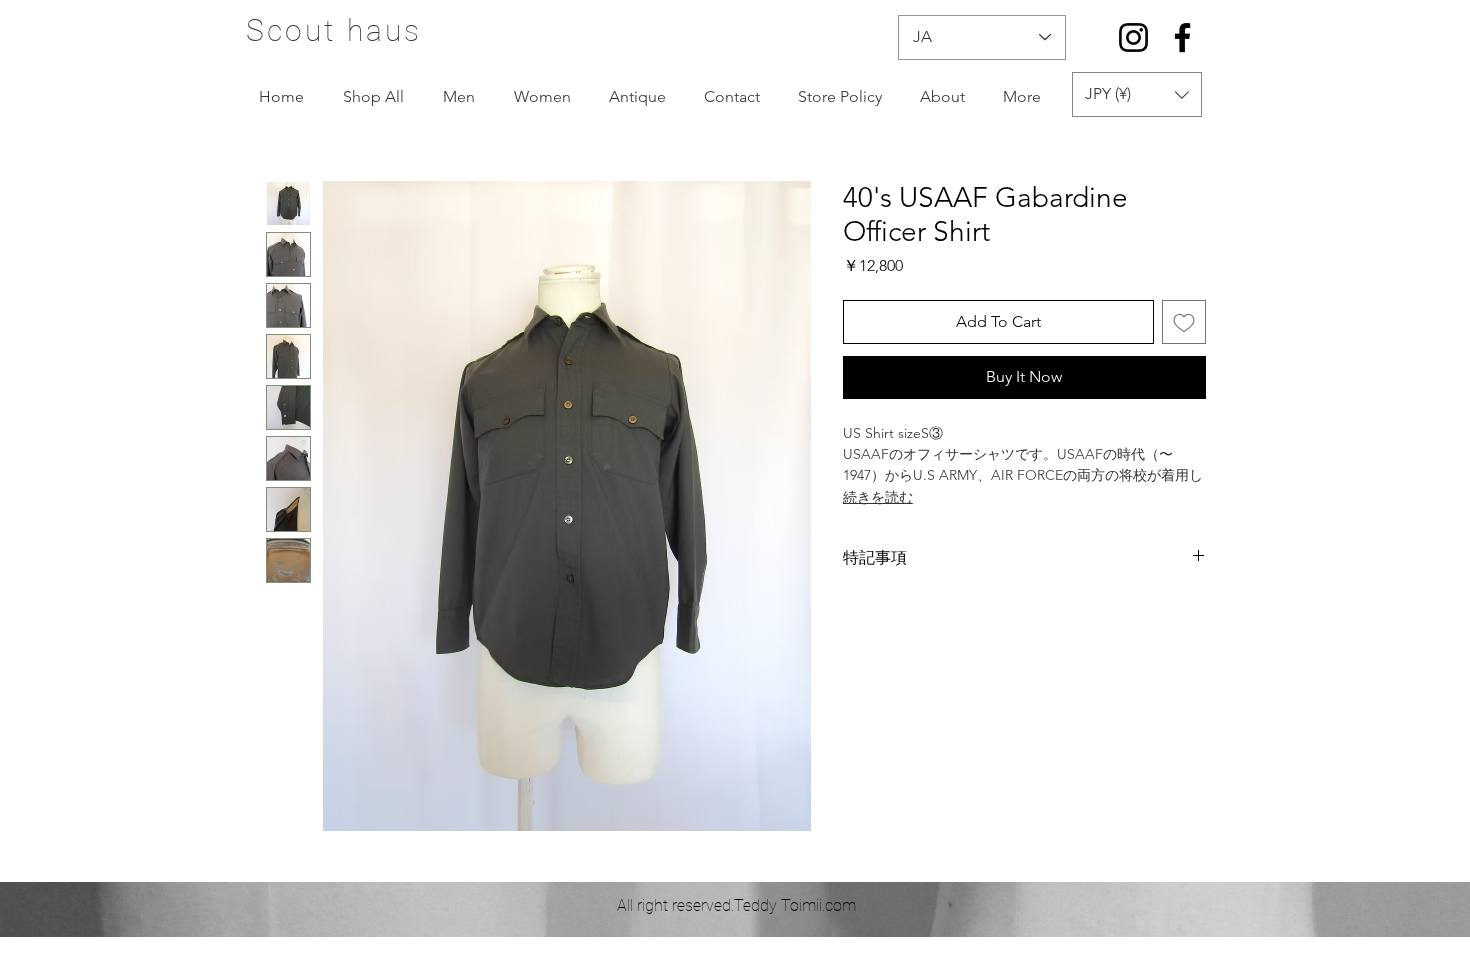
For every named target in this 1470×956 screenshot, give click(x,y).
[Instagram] (1133, 37)
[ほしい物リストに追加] (1184, 322)
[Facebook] (1182, 37)
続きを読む (878, 497)
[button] (1137, 94)
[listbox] (1137, 94)
